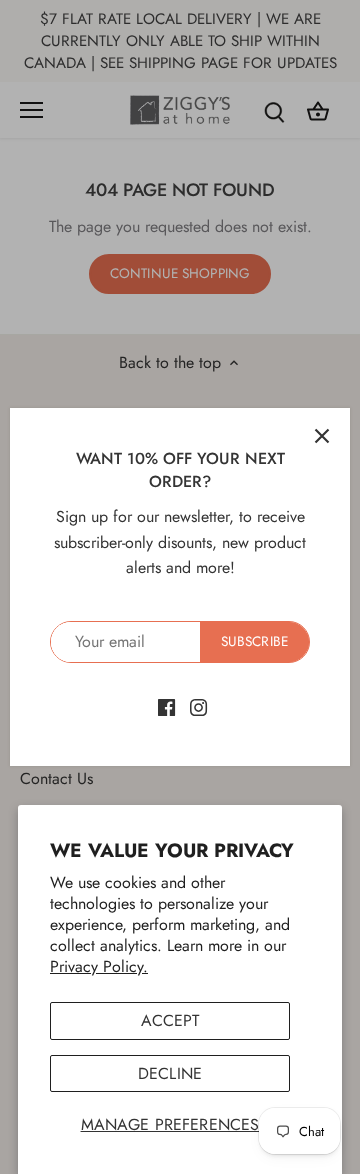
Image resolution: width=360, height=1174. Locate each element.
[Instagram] (198, 706)
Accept (170, 1020)
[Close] (322, 436)
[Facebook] (166, 706)
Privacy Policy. (99, 966)
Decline (170, 1073)
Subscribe (254, 641)
